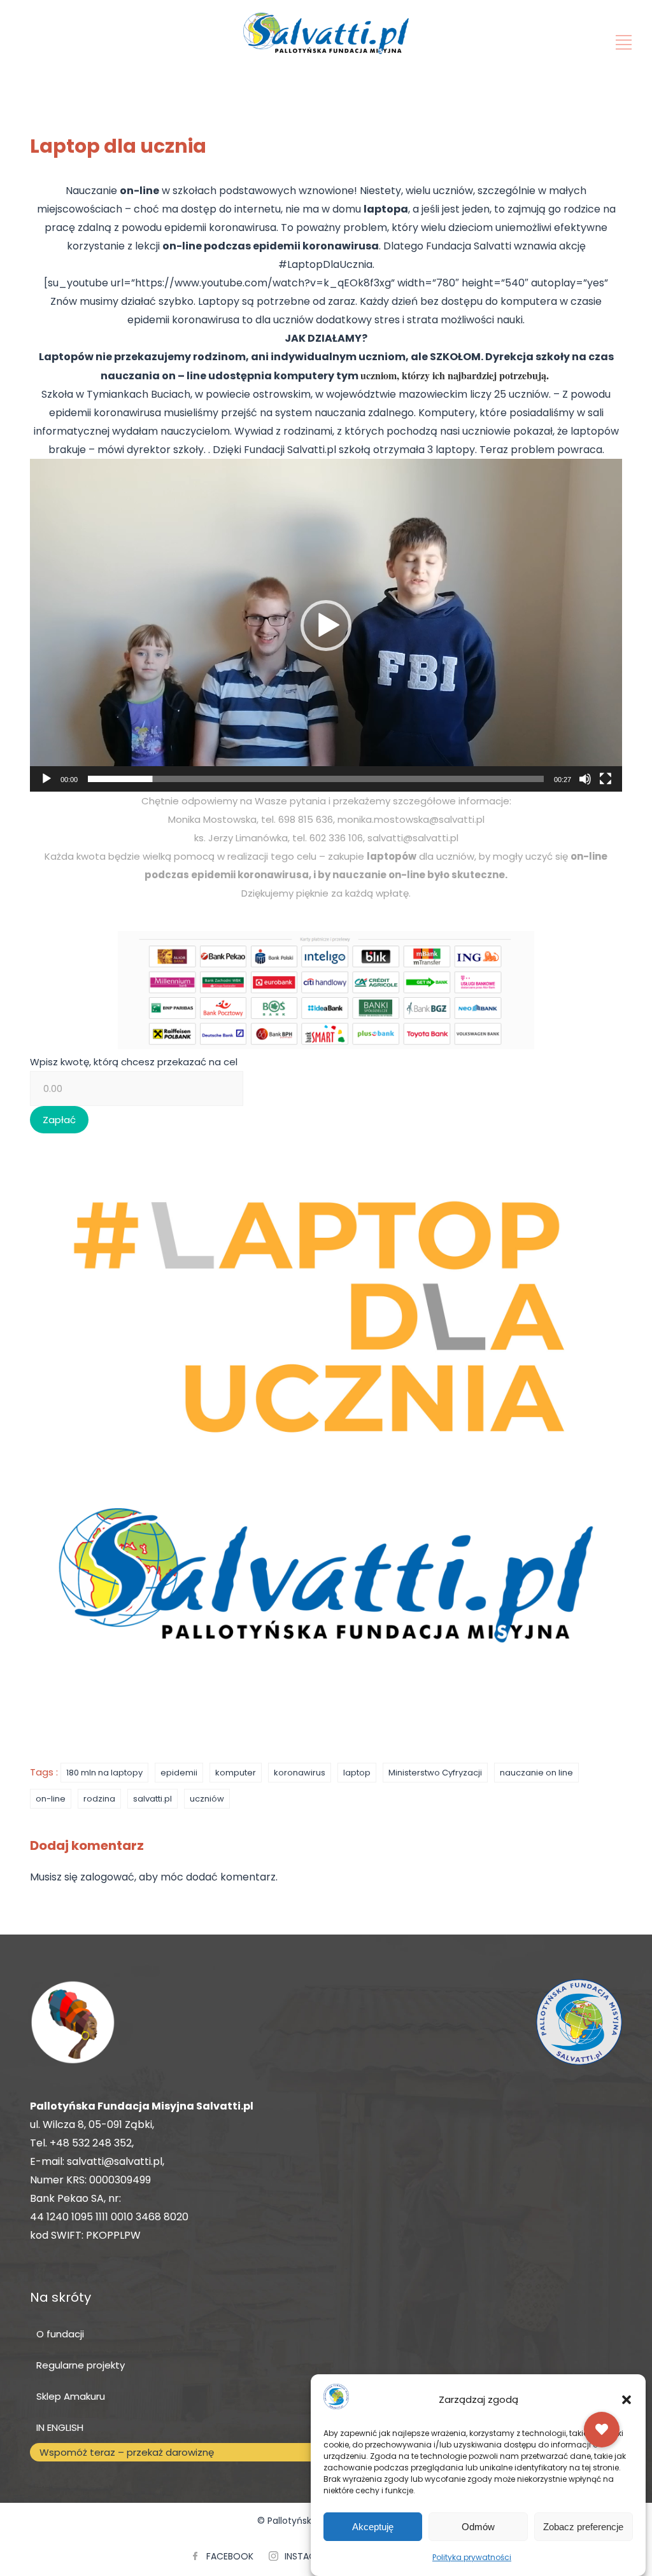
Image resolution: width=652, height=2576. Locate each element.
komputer (236, 1773)
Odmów (478, 2527)
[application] (326, 625)
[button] (627, 2400)
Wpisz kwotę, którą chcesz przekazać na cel (134, 1062)
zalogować (107, 1877)
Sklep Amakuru (71, 2396)
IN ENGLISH (60, 2427)
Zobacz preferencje (583, 2527)
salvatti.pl (152, 1799)
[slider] (316, 779)
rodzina (99, 1799)
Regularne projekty (81, 2365)
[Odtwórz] (46, 779)
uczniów (207, 1799)
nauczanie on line (536, 1773)
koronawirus (300, 1773)
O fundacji (60, 2334)
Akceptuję (373, 2527)
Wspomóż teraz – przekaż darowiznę (127, 2452)
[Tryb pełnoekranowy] (606, 779)
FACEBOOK (230, 2556)
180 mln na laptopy (104, 1773)
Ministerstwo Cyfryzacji (435, 1773)
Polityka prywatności (472, 2557)
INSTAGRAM (309, 2556)
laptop (357, 1773)
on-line (51, 1799)
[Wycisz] (585, 779)
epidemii (179, 1773)
